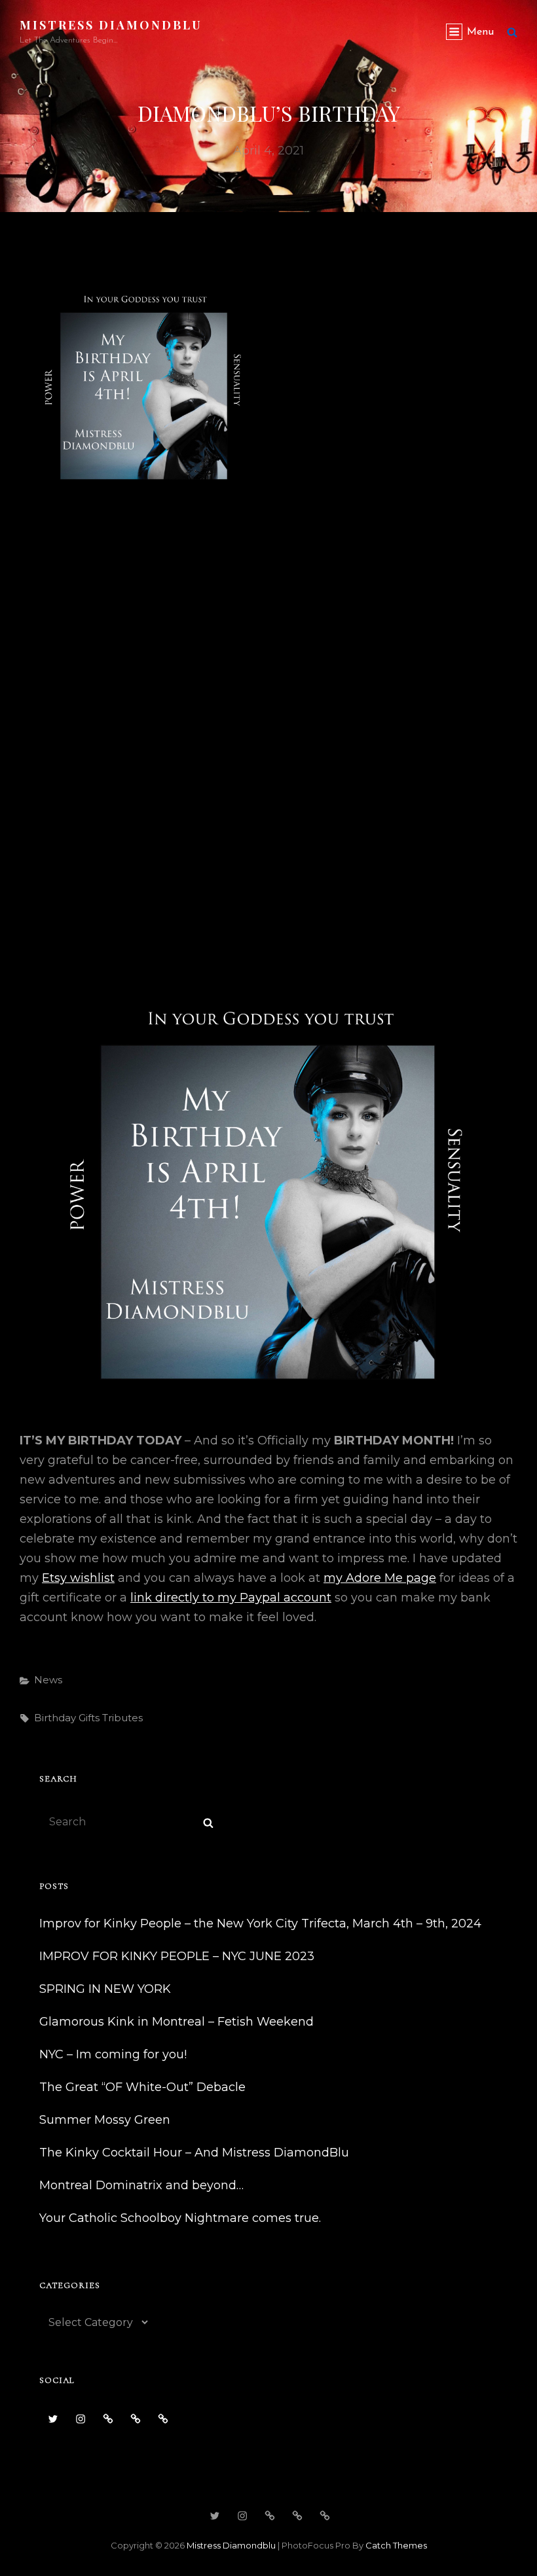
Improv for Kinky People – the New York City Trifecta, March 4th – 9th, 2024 (260, 1923)
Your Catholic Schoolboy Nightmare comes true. (180, 2218)
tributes (122, 1718)
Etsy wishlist (78, 1578)
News (48, 1680)
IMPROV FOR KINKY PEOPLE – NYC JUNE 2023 (177, 1956)
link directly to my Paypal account (231, 1598)
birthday (55, 1718)
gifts (89, 1718)
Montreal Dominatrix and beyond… (141, 2185)
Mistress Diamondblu (111, 25)
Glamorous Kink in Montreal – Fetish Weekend (176, 2022)
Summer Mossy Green (105, 2120)
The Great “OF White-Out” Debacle (142, 2087)
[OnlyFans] (136, 2419)
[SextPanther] (163, 2419)
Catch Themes (396, 2545)
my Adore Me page (380, 1578)
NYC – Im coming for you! (113, 2054)
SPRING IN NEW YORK (105, 1989)
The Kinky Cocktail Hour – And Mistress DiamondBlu (194, 2153)
